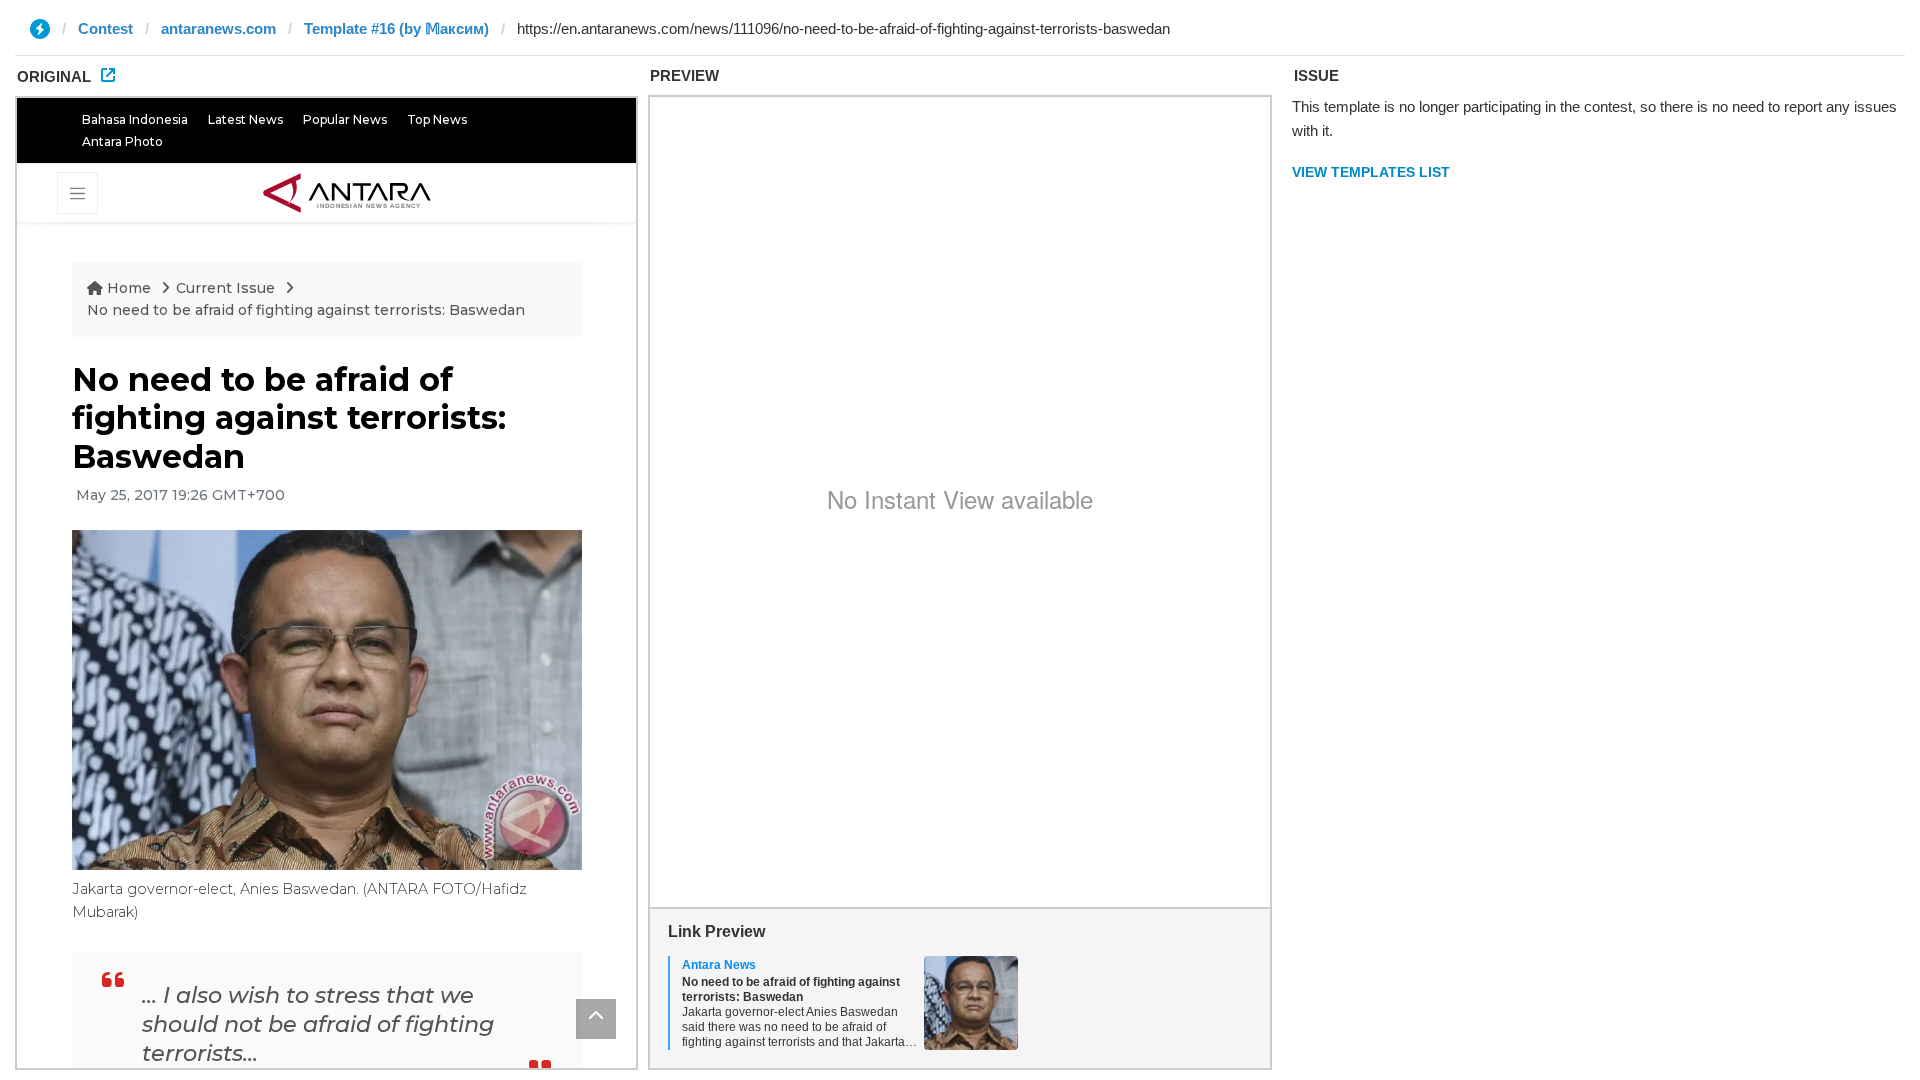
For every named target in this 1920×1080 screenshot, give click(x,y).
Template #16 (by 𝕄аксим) (396, 28)
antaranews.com (218, 28)
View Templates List (1371, 172)
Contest (105, 28)
